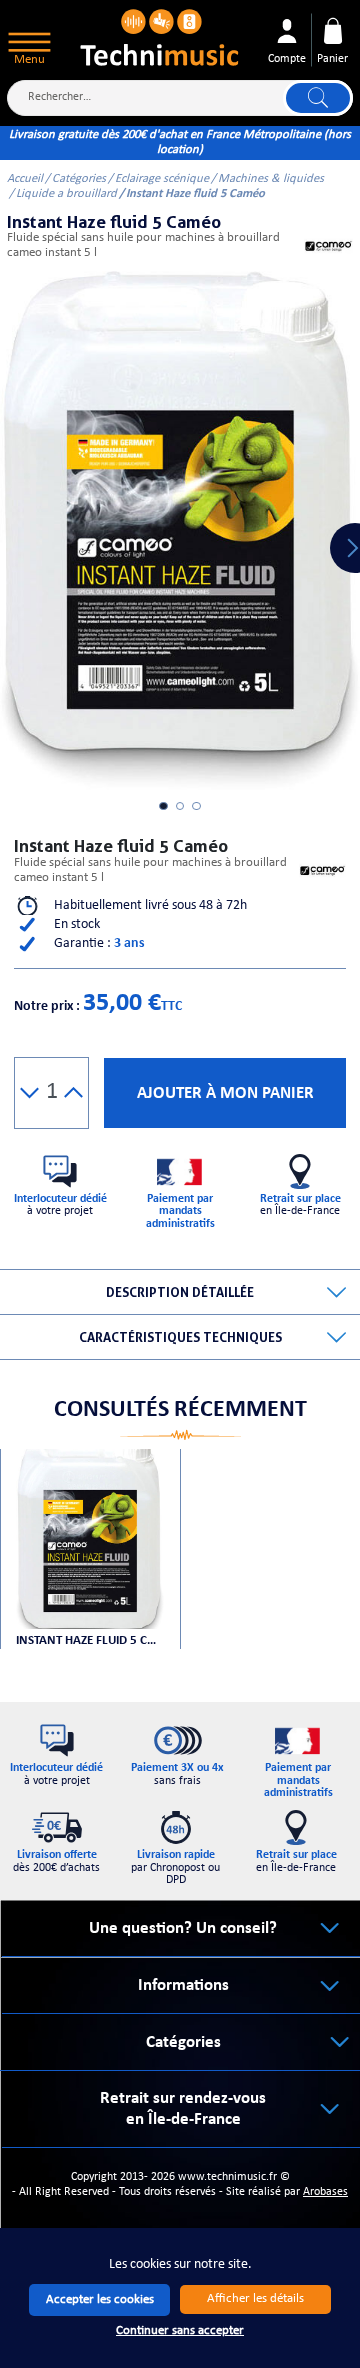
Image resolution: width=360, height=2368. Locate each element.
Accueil (25, 179)
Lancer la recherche (318, 98)
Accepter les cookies (100, 2299)
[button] (29, 1093)
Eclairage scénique (162, 179)
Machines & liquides (271, 179)
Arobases (325, 2192)
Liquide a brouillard (66, 194)
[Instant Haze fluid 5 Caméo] (89, 1539)
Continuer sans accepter (180, 2331)
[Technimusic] (160, 35)
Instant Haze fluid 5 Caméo (89, 1641)
